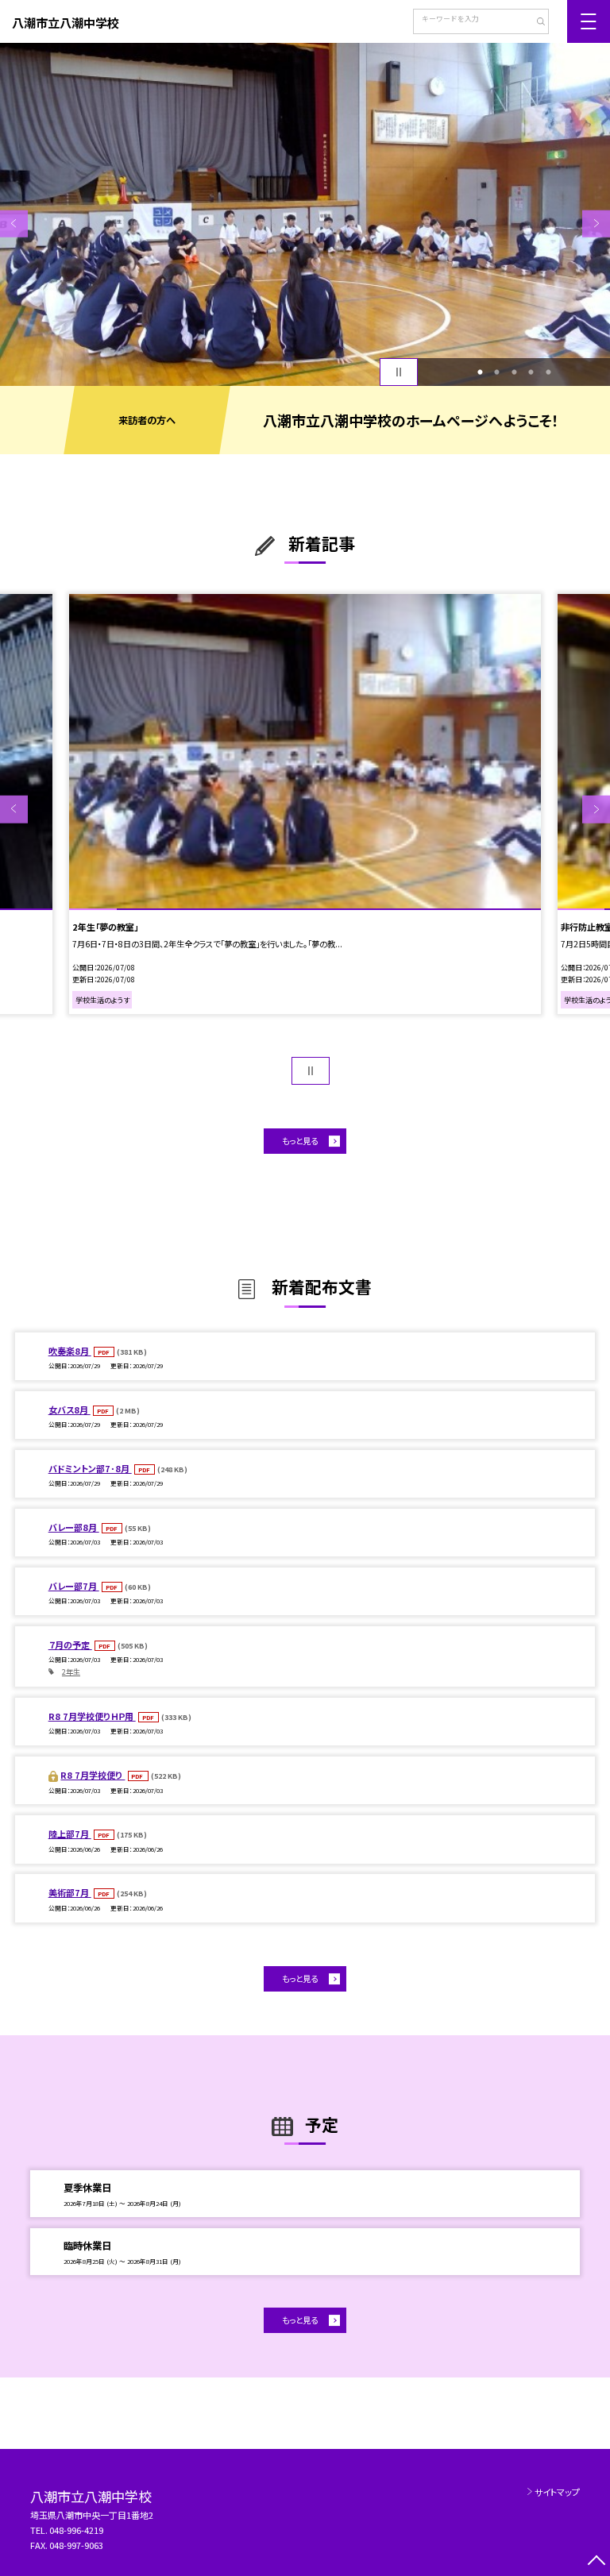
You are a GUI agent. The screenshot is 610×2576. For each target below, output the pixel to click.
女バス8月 (69, 1409)
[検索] (535, 23)
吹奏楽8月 (70, 1351)
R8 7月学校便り (93, 1775)
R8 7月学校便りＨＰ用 (92, 1716)
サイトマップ (557, 2492)
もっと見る (300, 1141)
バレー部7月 (74, 1586)
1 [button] (480, 372)
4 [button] (531, 372)
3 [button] (514, 372)
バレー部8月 (74, 1527)
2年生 (71, 1672)
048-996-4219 (77, 2530)
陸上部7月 (70, 1834)
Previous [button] (14, 224)
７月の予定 (70, 1645)
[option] (305, 214)
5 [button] (548, 372)
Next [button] (596, 224)
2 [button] (497, 372)
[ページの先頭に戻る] (596, 2562)
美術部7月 (70, 1892)
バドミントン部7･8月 (90, 1468)
